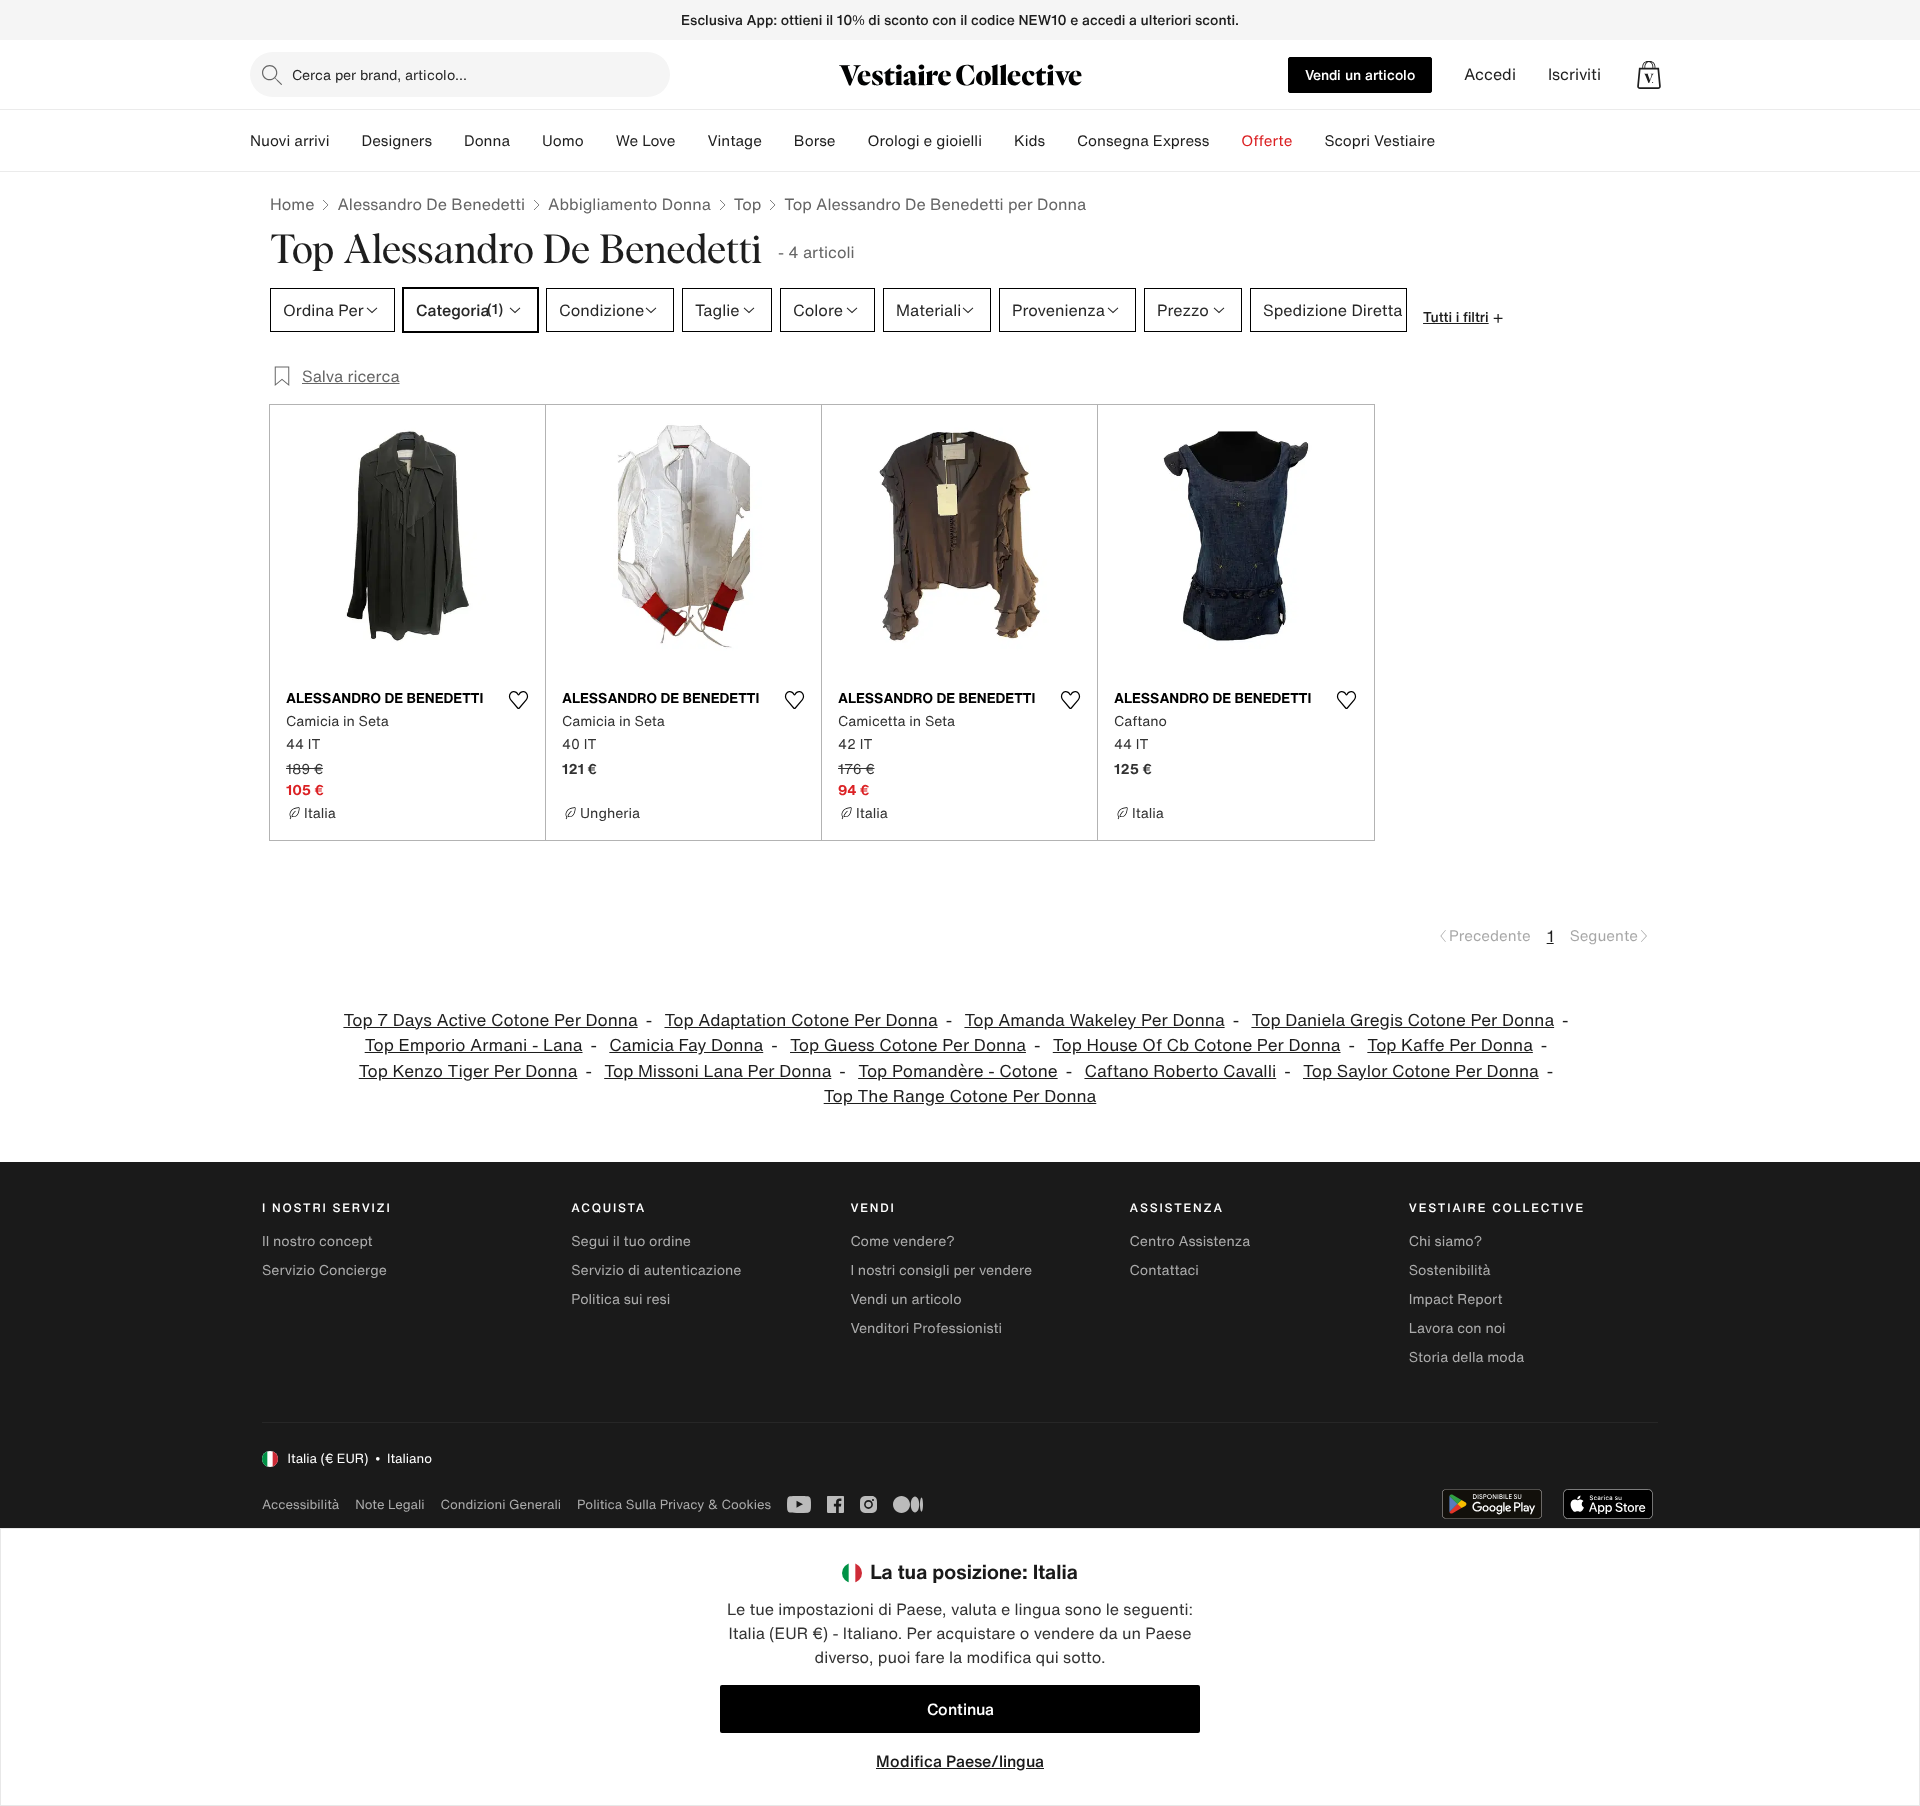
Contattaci (1164, 1270)
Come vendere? (902, 1241)
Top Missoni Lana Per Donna (717, 1071)
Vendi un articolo (1360, 74)
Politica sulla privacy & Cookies (674, 1504)
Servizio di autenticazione (656, 1270)
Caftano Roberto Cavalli (1180, 1071)
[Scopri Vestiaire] (1451, 141)
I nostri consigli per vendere (941, 1270)
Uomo (563, 141)
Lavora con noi (1457, 1328)
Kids (1029, 141)
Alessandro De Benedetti (431, 204)
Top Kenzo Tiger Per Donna (468, 1071)
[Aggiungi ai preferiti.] (518, 700)
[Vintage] (778, 141)
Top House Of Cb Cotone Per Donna (1197, 1045)
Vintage (734, 141)
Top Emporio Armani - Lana (474, 1045)
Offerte (1266, 141)
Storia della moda (1466, 1357)
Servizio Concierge (324, 1270)
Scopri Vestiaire (1379, 141)
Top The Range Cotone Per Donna (960, 1096)
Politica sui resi (620, 1299)
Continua (960, 1709)
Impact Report (1456, 1299)
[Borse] (851, 141)
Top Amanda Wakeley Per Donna (1094, 1020)
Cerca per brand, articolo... (379, 74)
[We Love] (691, 141)
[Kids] (1061, 141)
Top (747, 204)
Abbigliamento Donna (629, 204)
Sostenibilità (1450, 1270)
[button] (1649, 75)
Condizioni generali (501, 1504)
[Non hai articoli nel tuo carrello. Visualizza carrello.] (1649, 75)
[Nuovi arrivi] (345, 141)
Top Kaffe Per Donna (1450, 1045)
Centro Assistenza (1190, 1241)
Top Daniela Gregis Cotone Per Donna (1402, 1020)
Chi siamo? (1445, 1241)
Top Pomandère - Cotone (958, 1071)
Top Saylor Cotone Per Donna (1421, 1071)
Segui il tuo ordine (631, 1241)
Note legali (389, 1504)
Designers (396, 141)
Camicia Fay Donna (686, 1045)
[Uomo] (600, 141)
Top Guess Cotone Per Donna (908, 1045)
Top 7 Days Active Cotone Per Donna (490, 1020)
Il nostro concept (317, 1241)
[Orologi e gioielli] (998, 141)
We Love (646, 141)
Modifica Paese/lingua (960, 1761)
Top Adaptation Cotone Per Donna (800, 1020)
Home (292, 204)
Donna (487, 141)
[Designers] (448, 141)
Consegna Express (1143, 141)
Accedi (1490, 74)
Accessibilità (300, 1504)
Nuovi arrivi (289, 141)
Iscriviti (1574, 74)
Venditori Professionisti (926, 1328)
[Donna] (526, 141)
